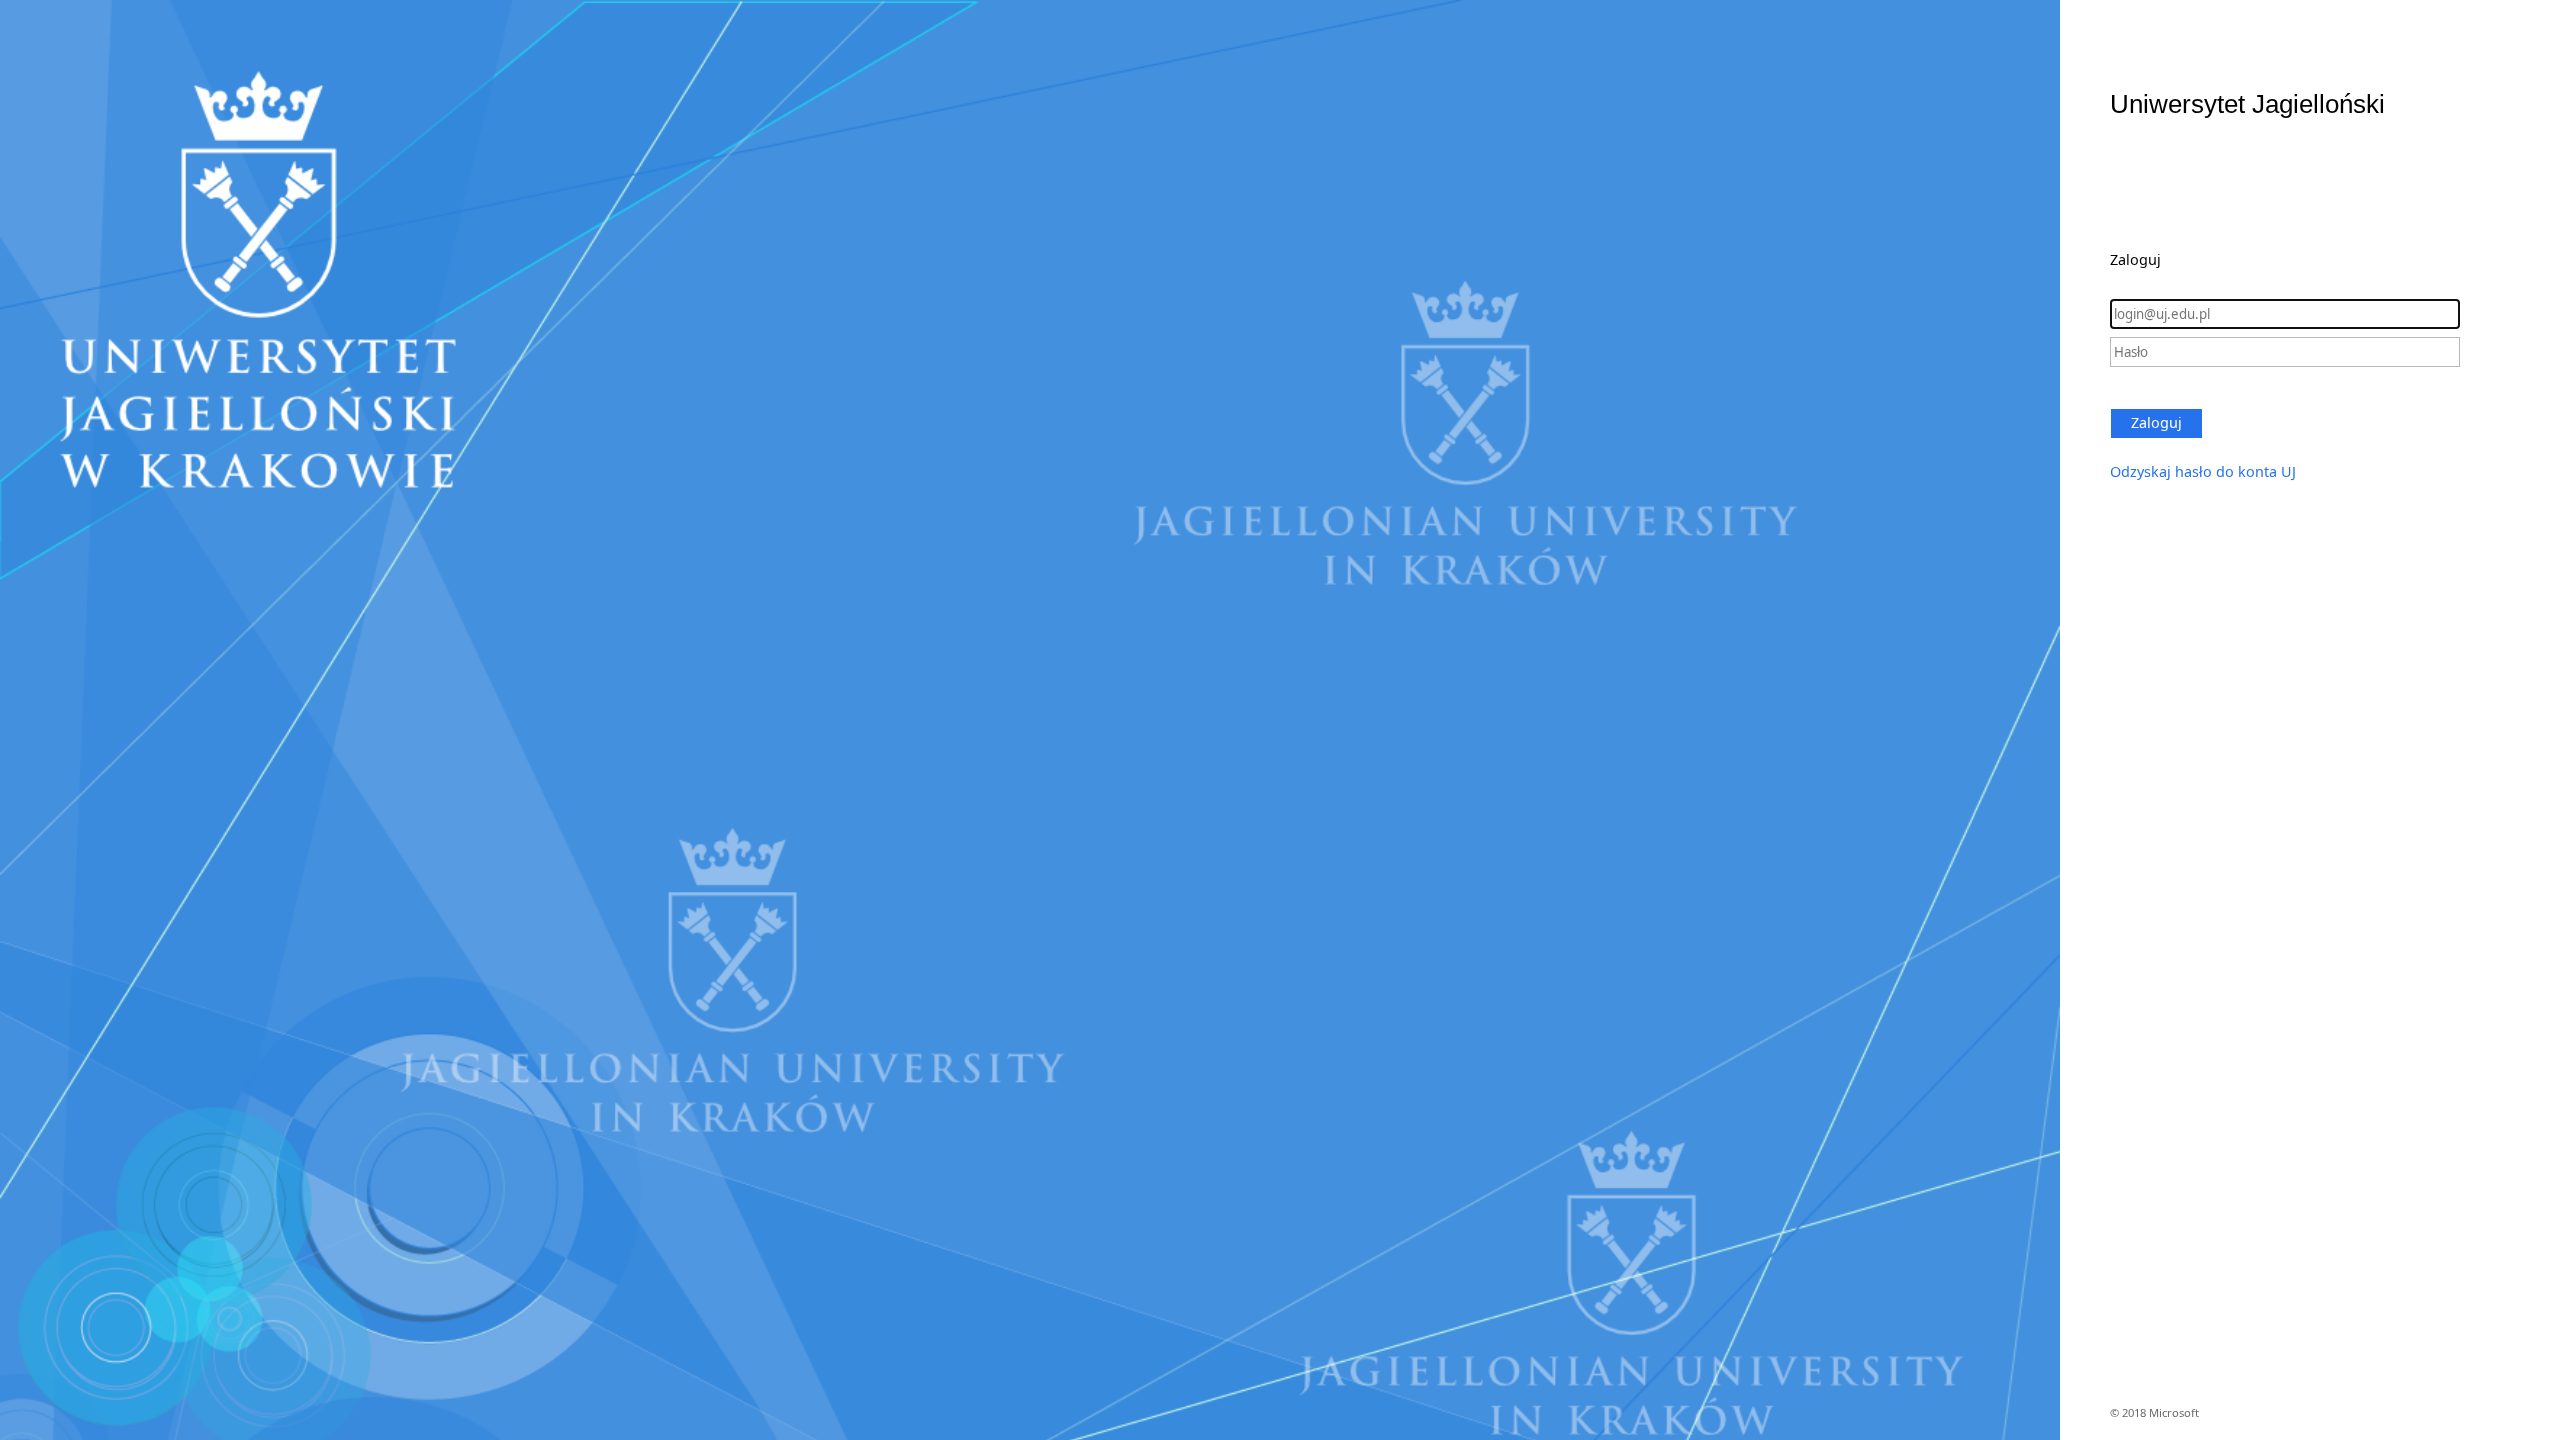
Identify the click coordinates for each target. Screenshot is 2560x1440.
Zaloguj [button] (2156, 422)
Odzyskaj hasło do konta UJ (2203, 471)
